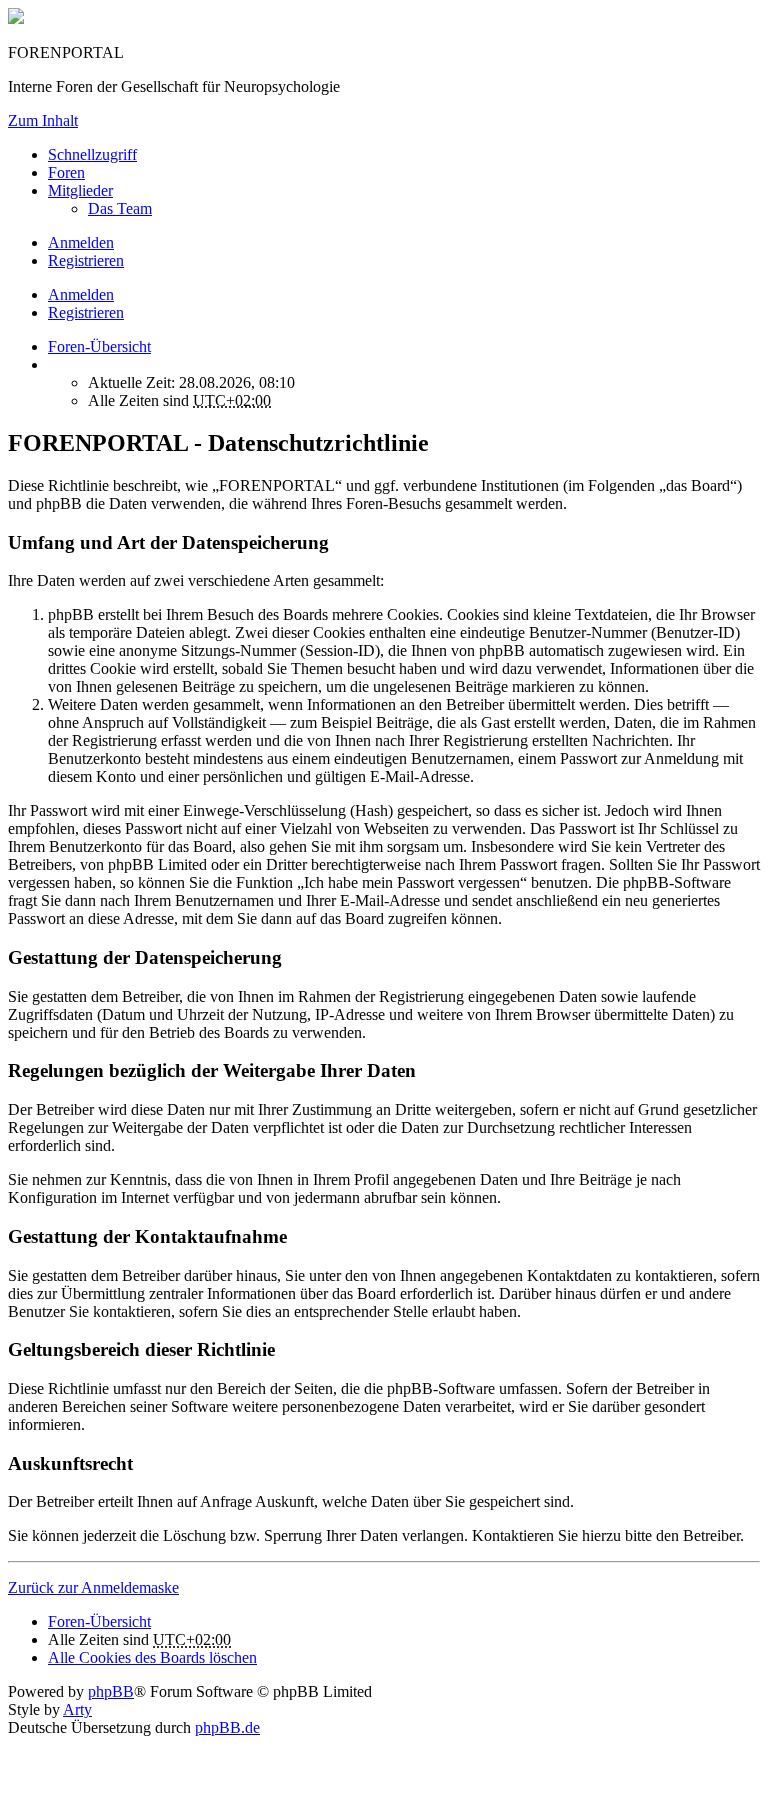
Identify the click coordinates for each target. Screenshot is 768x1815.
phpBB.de (227, 1727)
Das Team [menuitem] (120, 208)
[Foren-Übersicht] (16, 18)
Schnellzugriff (92, 154)
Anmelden (81, 294)
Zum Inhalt (43, 120)
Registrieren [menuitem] (86, 260)
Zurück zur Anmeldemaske (93, 1587)
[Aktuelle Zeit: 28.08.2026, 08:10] (54, 364)
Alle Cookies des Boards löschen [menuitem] (152, 1657)
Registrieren (86, 312)
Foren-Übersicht (99, 1621)
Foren (66, 172)
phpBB (111, 1691)
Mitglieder (80, 190)
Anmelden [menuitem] (81, 242)
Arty (77, 1709)
